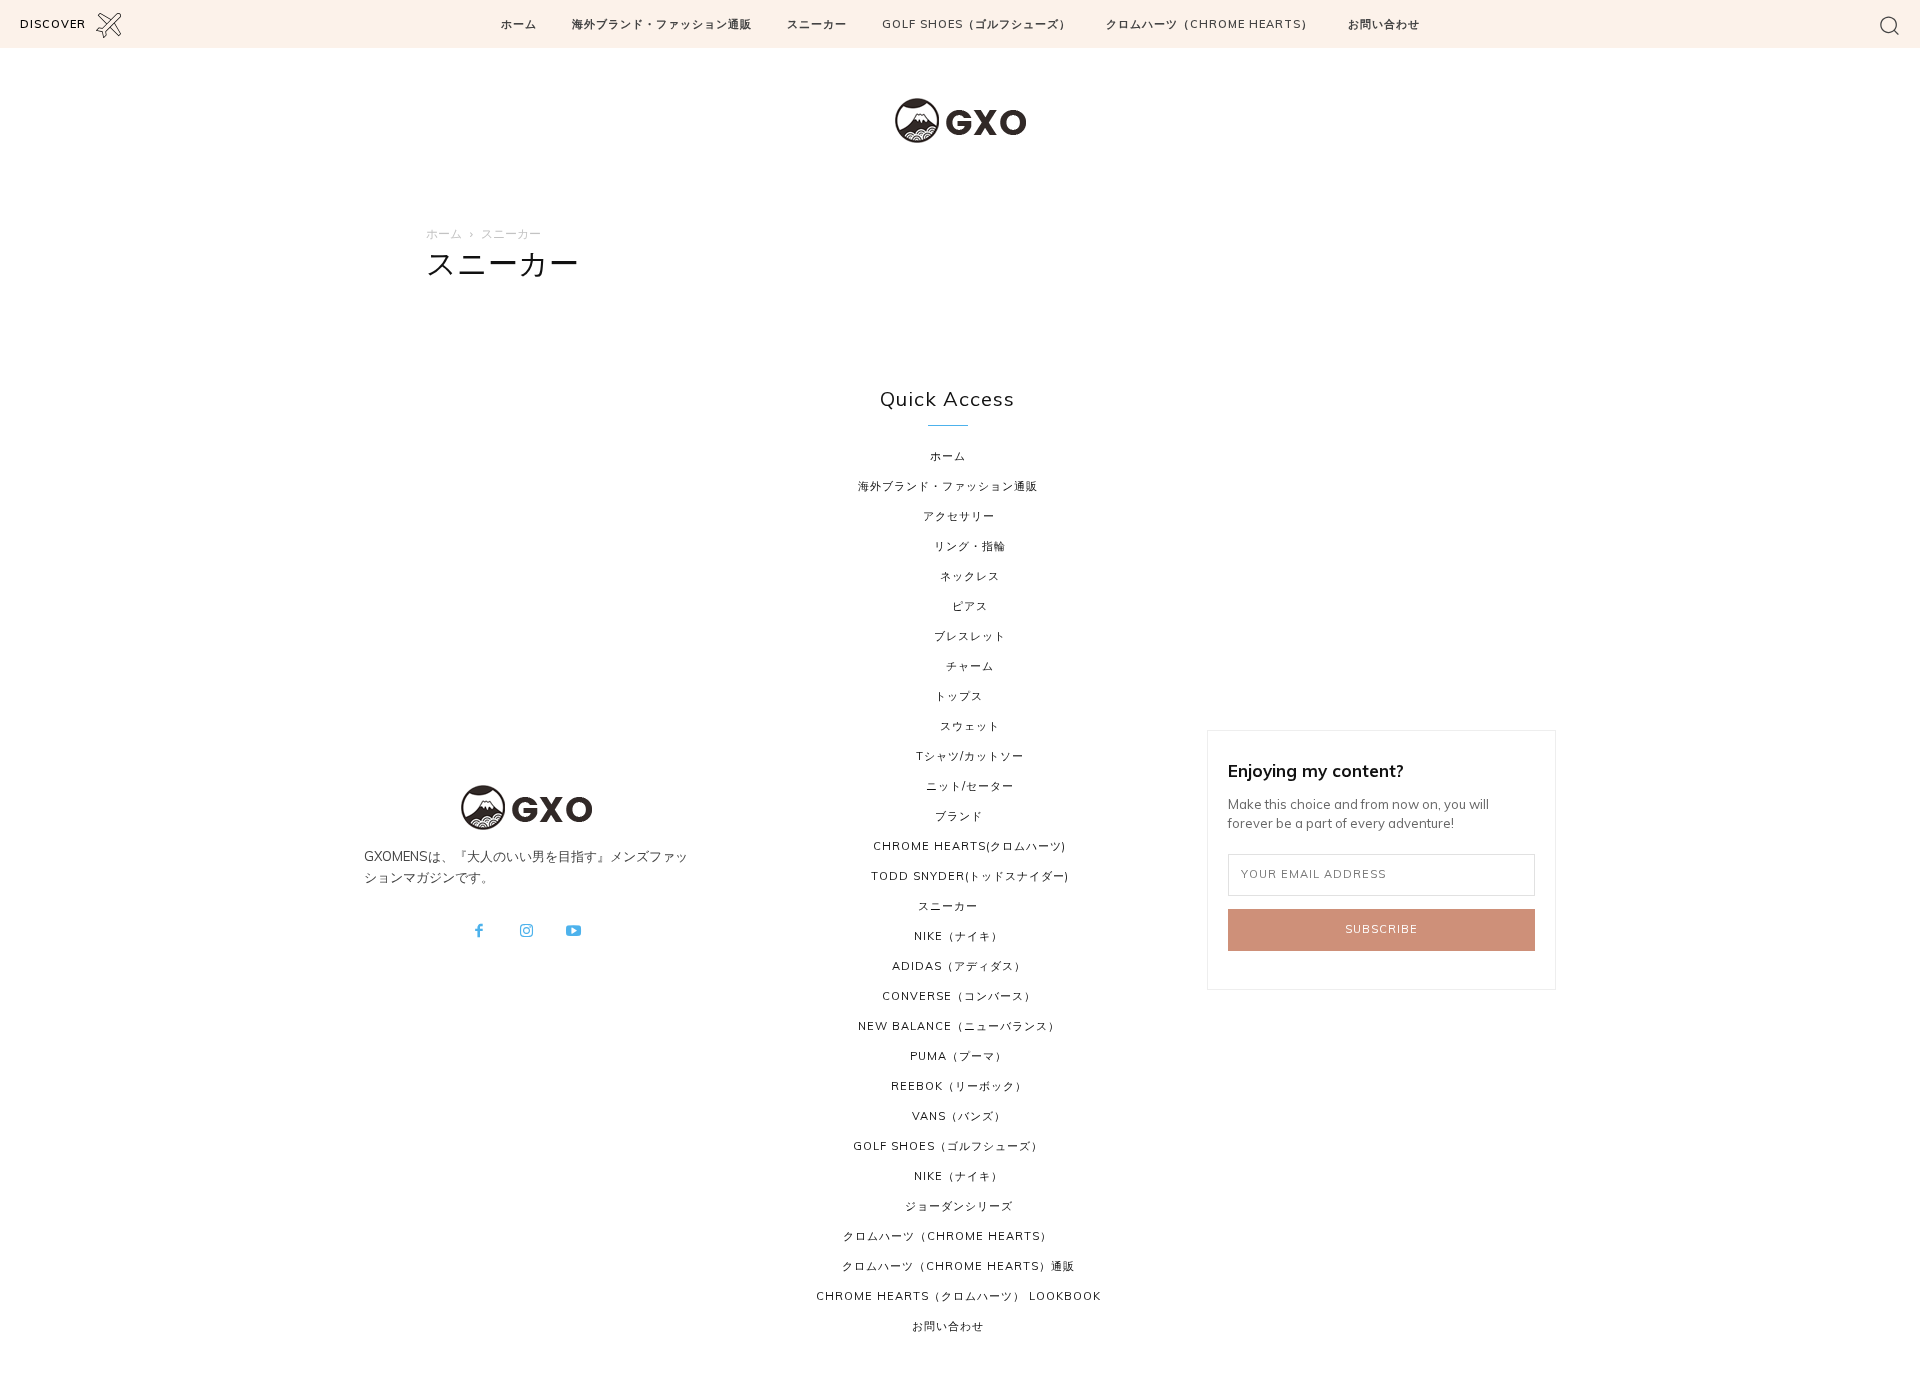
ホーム (444, 233)
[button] (1889, 24)
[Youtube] (574, 932)
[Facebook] (479, 932)
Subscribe (1381, 929)
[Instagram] (526, 932)
